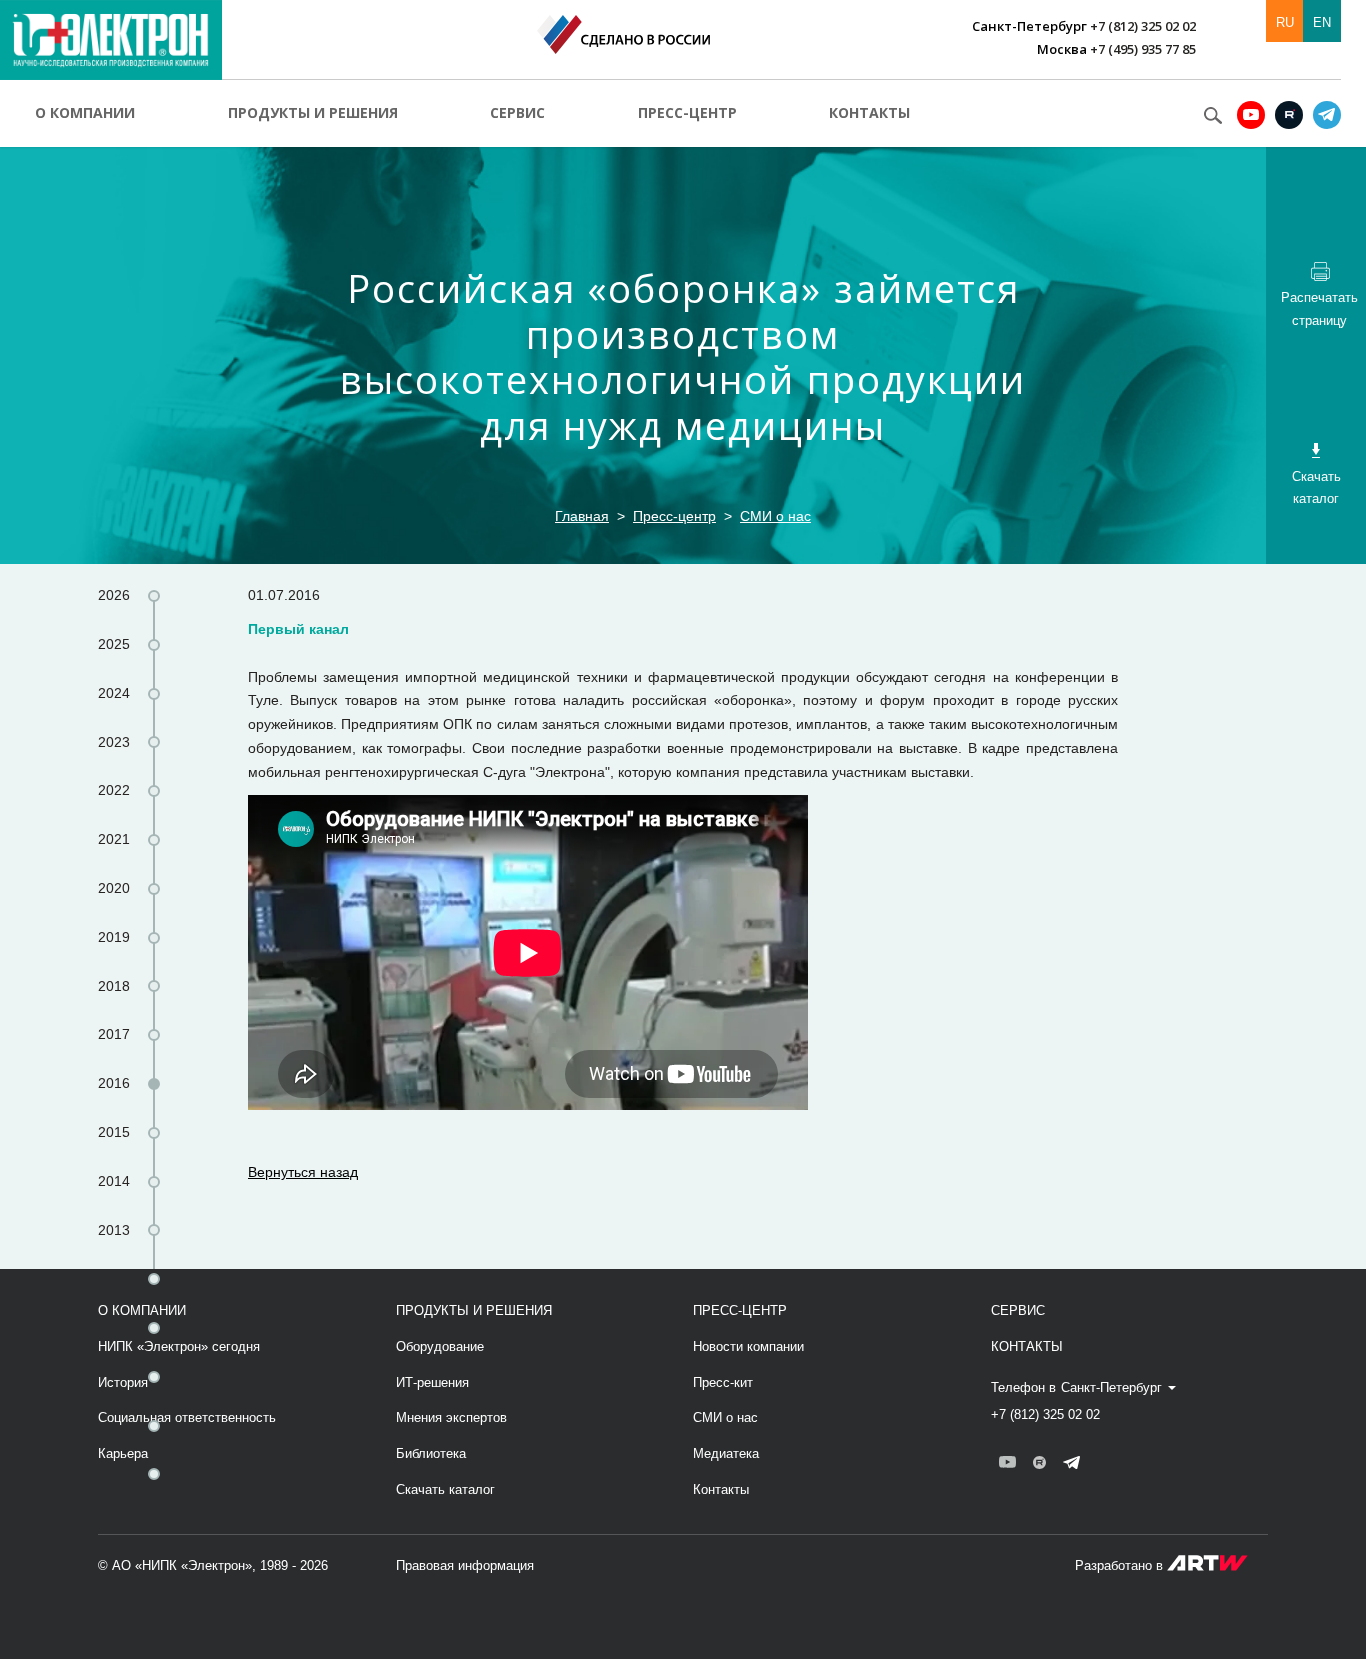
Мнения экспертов (451, 1417)
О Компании (142, 1310)
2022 (114, 790)
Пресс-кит (723, 1382)
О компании (85, 112)
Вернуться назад (303, 1172)
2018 (114, 986)
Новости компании (748, 1346)
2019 (114, 937)
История (123, 1382)
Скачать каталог (445, 1489)
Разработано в (1121, 1565)
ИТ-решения (432, 1382)
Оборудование (440, 1346)
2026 (114, 595)
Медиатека (726, 1453)
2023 (114, 742)
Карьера (123, 1453)
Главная (582, 516)
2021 (114, 839)
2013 (114, 1230)
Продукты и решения (313, 112)
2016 (114, 1083)
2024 (114, 693)
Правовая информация (465, 1565)
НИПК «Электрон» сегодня (179, 1346)
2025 (114, 644)
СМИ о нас (775, 516)
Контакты (869, 112)
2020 (114, 888)
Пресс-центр (687, 112)
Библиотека (431, 1453)
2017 (114, 1034)
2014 (114, 1181)
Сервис (517, 112)
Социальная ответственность (187, 1417)
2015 (114, 1132)
